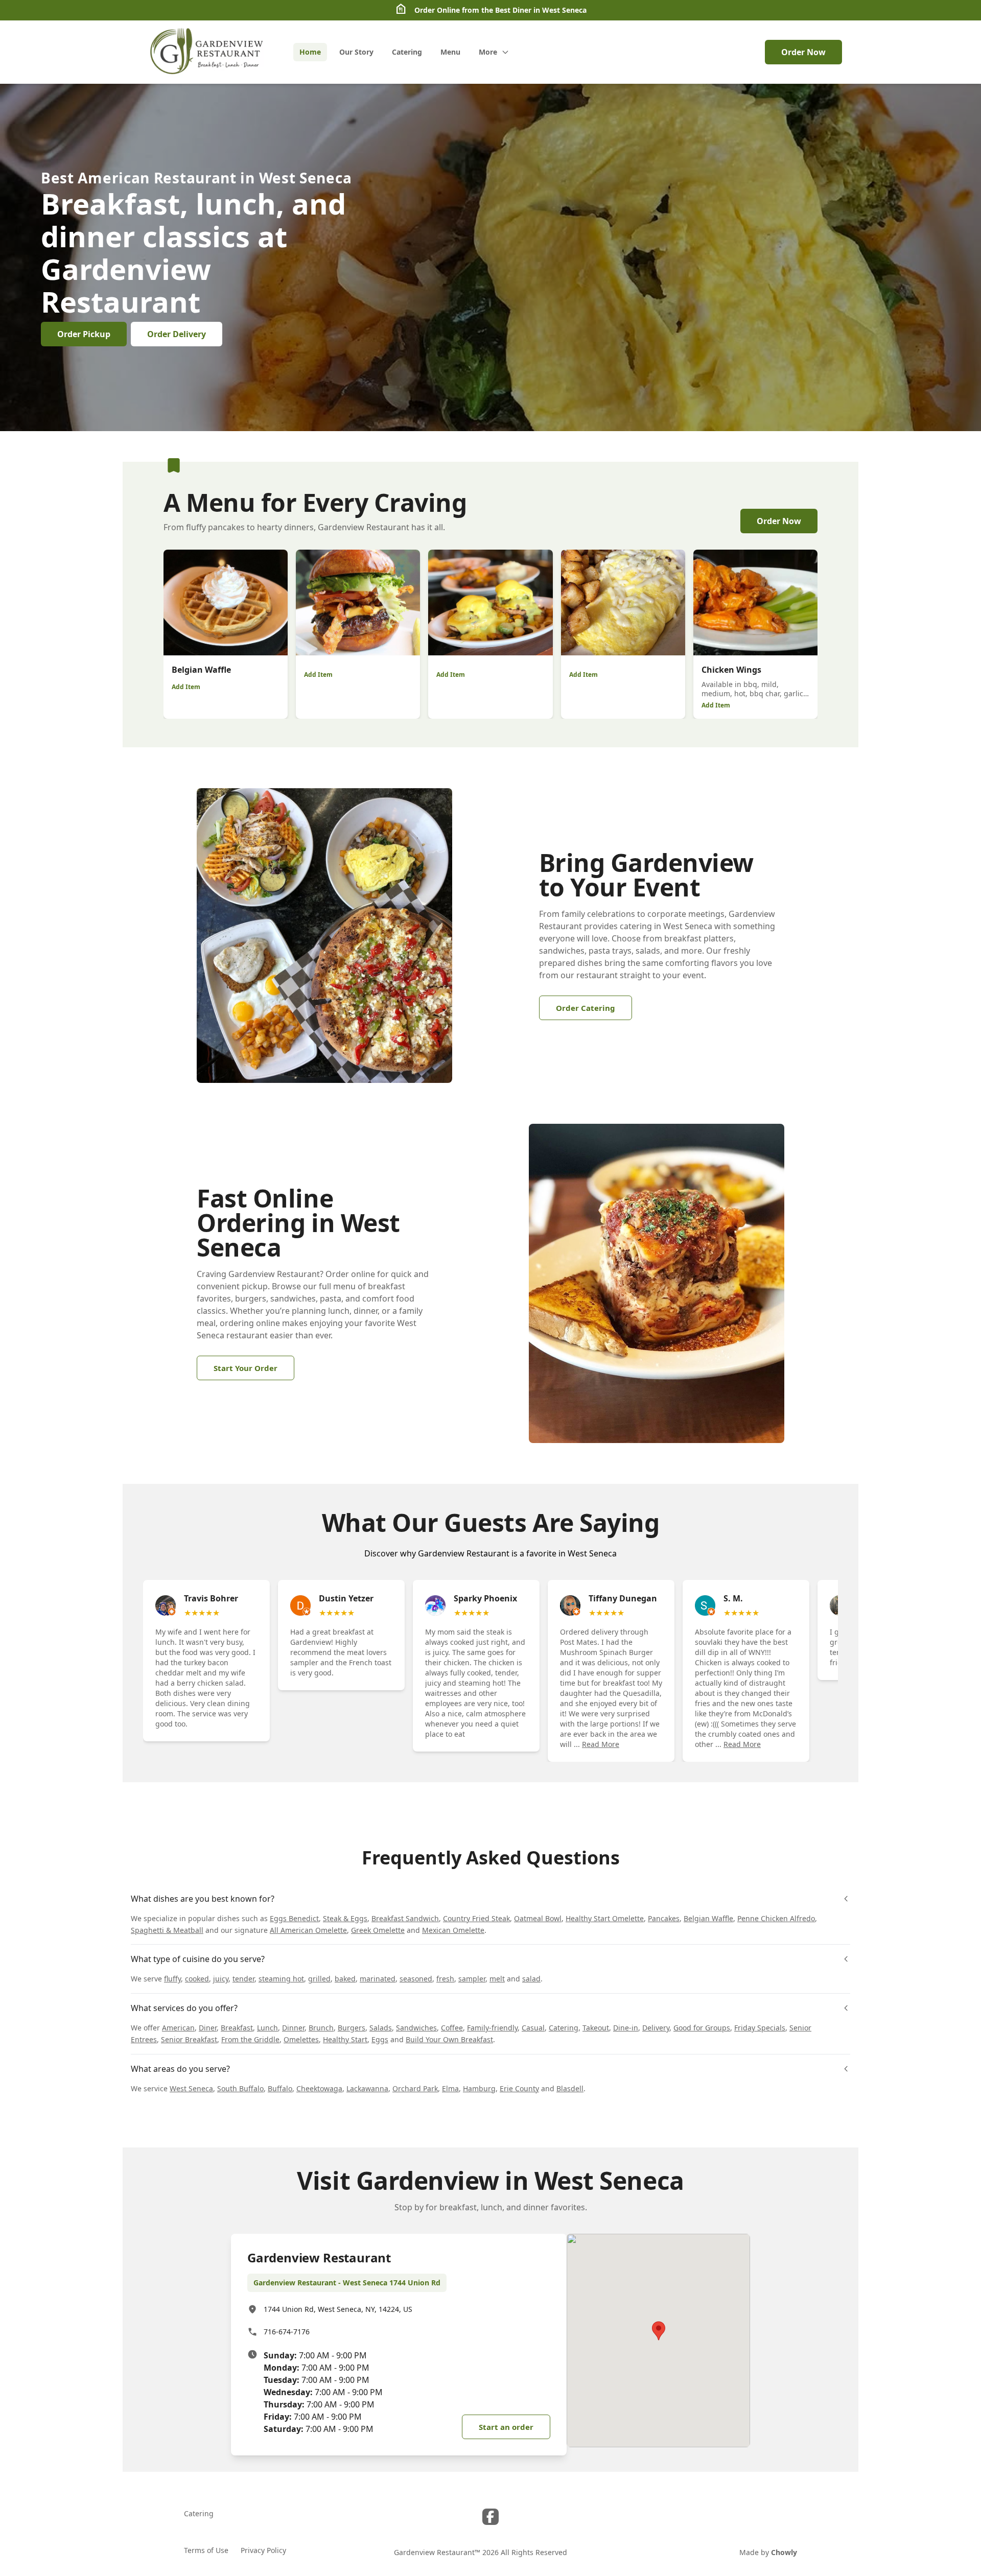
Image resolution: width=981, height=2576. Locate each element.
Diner (208, 2028)
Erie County (519, 2088)
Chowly (784, 2552)
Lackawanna (367, 2088)
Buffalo (280, 2088)
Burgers (352, 2028)
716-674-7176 (287, 2332)
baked (345, 1979)
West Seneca (191, 2088)
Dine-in (626, 2028)
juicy (221, 1979)
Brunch (321, 2028)
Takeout (596, 2028)
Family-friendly (492, 2028)
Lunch (267, 2028)
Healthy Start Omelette (605, 1918)
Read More (601, 1744)
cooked (197, 1979)
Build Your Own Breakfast (449, 2039)
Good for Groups (702, 2028)
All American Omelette (308, 1930)
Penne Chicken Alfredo (776, 1918)
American (178, 2028)
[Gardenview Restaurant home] (208, 52)
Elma (450, 2088)
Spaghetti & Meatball (167, 1930)
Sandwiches (416, 2028)
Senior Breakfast (189, 2039)
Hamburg (479, 2088)
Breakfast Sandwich (405, 1918)
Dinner (293, 2028)
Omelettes (301, 2039)
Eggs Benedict (294, 1918)
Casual (533, 2028)
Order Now (803, 52)
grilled (319, 1979)
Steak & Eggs (345, 1918)
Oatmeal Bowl (538, 1918)
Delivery (656, 2028)
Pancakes (664, 1918)
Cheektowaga (319, 2088)
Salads (381, 2028)
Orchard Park (415, 2088)
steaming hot (281, 1979)
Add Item (186, 687)
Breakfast (237, 2028)
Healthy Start (345, 2039)
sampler (472, 1979)
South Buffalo (240, 2088)
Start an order (506, 2427)
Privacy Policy (263, 2550)
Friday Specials (760, 2028)
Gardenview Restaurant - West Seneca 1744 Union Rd (347, 2283)
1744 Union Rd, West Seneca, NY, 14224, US (338, 2309)
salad (531, 1979)
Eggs (380, 2039)
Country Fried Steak (476, 1918)
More (488, 52)
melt (497, 1979)
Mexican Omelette (453, 1930)
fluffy (172, 1979)
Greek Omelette (378, 1930)
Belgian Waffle (708, 1918)
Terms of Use (206, 2550)
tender (243, 1979)
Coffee (452, 2028)
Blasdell (570, 2088)
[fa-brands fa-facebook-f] (491, 2517)
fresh (445, 1979)
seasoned (416, 1979)
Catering (564, 2028)
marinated (378, 1979)
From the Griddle (250, 2039)
